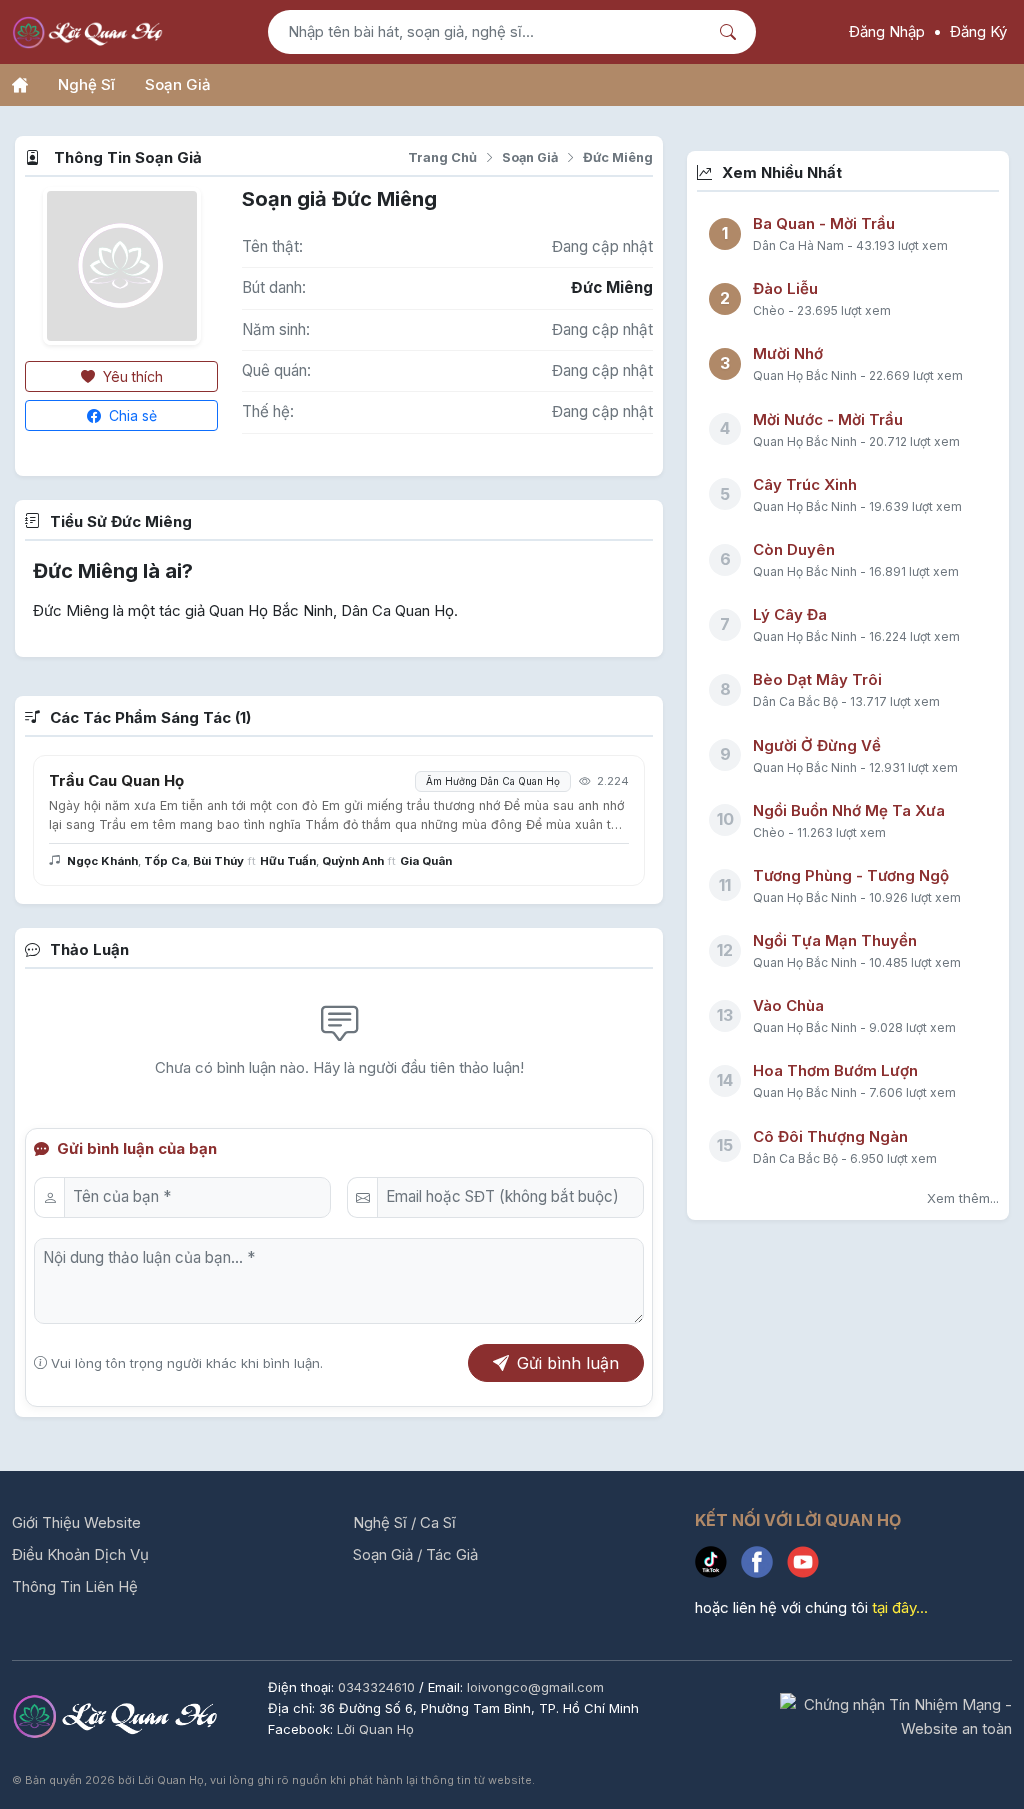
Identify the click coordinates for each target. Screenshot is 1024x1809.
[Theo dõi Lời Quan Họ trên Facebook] (764, 1566)
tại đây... (900, 1607)
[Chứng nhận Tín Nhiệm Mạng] (896, 1715)
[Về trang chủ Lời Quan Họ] (118, 1715)
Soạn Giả (178, 84)
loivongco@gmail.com (535, 1687)
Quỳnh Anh (353, 861)
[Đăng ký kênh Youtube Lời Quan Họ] (808, 1566)
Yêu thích (131, 376)
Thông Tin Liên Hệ (75, 1586)
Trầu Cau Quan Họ (116, 780)
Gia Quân (426, 861)
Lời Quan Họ (375, 1729)
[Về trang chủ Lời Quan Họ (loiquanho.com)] (90, 32)
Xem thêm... (963, 1198)
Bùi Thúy (218, 861)
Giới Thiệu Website (76, 1522)
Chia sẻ (131, 415)
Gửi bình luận (568, 1363)
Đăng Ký (978, 31)
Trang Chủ (442, 157)
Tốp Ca (165, 861)
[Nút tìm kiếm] (730, 32)
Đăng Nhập (887, 31)
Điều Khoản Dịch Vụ (80, 1554)
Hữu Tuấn (288, 861)
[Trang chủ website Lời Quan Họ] (20, 85)
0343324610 (378, 1687)
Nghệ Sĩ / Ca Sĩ (404, 1522)
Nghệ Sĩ (86, 84)
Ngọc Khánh (102, 861)
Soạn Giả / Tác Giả (415, 1554)
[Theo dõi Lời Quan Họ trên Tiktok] (718, 1566)
